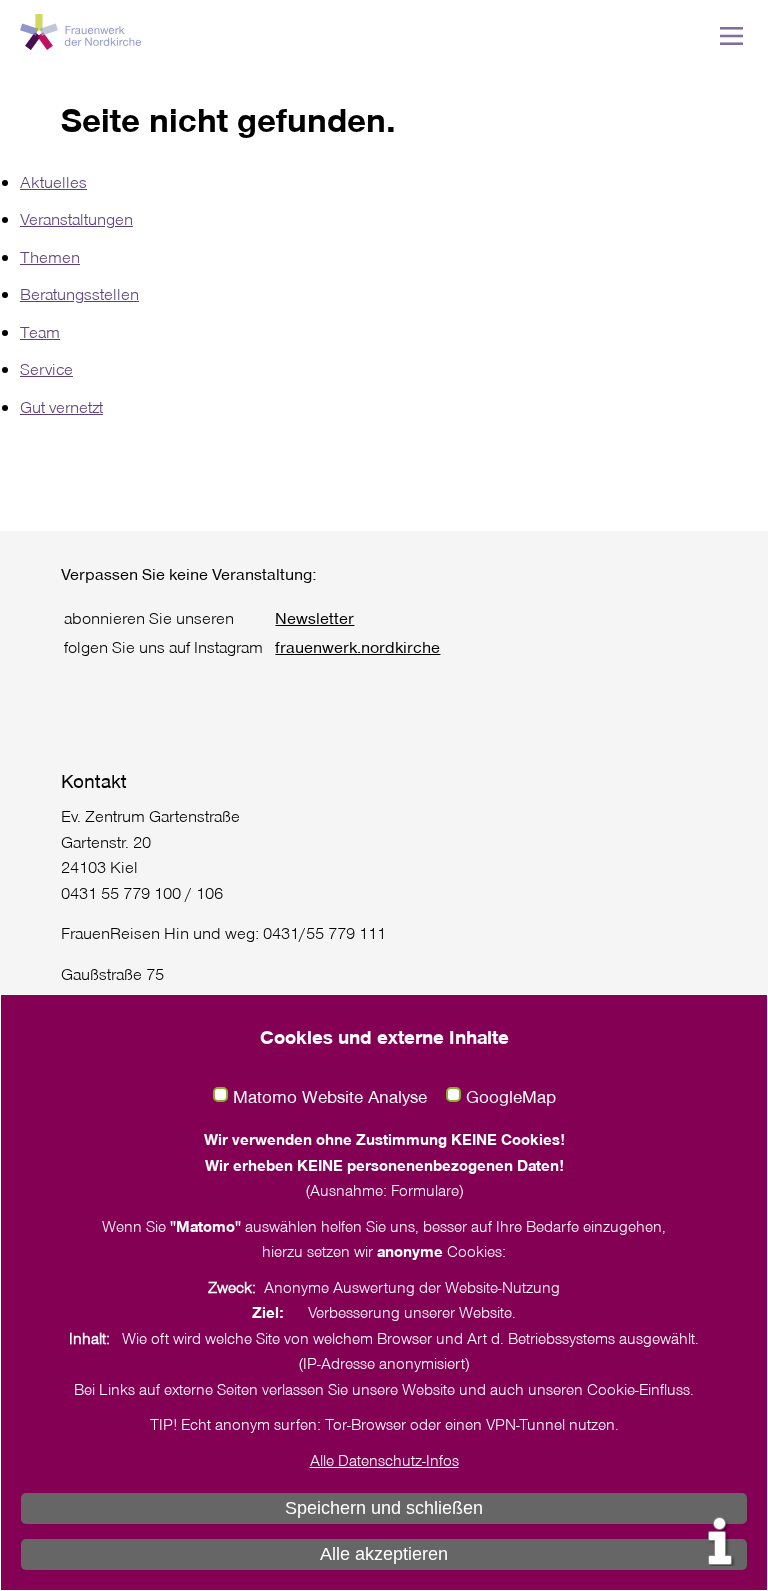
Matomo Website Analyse (330, 1097)
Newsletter (314, 617)
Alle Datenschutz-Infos (384, 1460)
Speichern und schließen (384, 1508)
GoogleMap (511, 1097)
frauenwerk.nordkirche (357, 646)
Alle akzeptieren (384, 1554)
